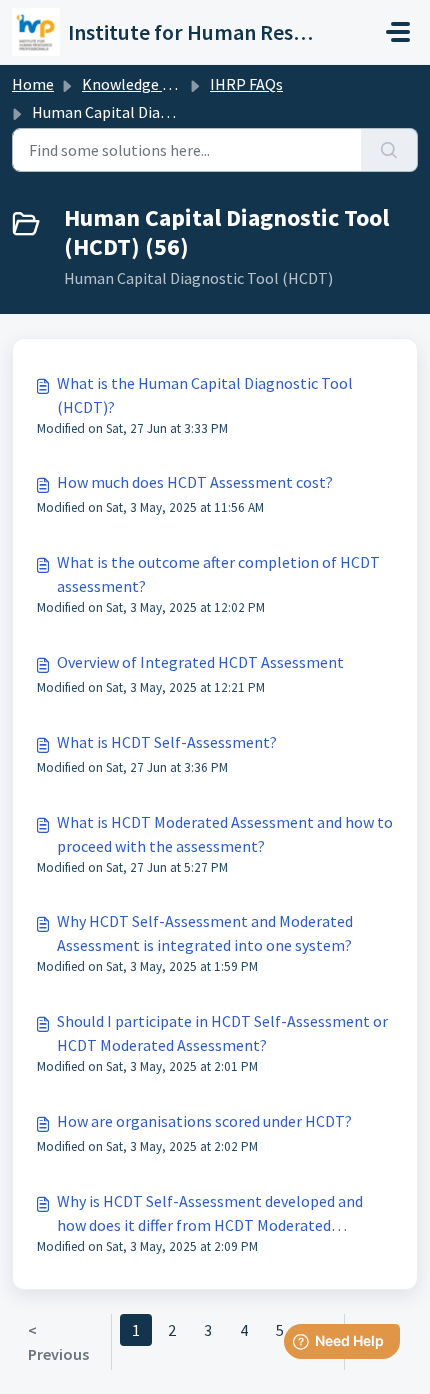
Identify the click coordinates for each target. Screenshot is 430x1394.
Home (33, 84)
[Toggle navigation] (398, 32)
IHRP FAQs (246, 84)
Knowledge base (138, 84)
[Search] (389, 150)
